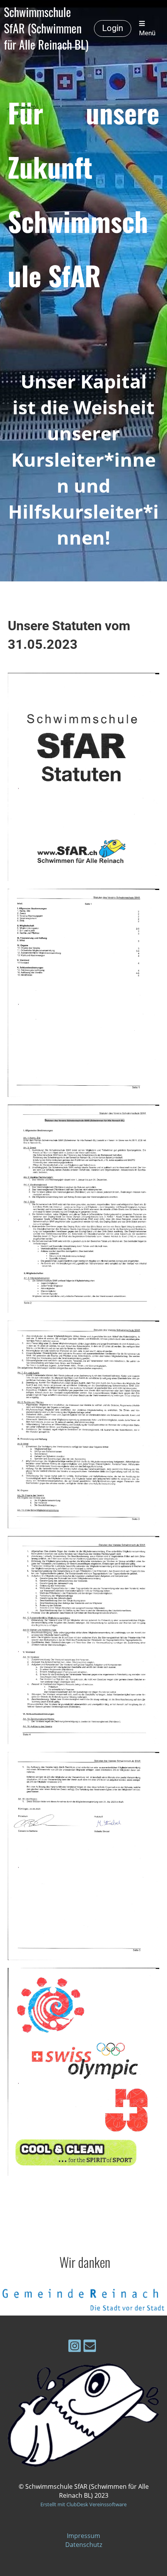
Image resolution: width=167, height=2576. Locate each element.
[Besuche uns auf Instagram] (75, 2347)
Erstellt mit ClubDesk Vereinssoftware (83, 2504)
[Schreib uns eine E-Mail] (90, 2347)
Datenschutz (84, 2545)
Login (113, 28)
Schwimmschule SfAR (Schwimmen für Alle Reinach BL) (46, 28)
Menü (147, 33)
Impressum (83, 2536)
